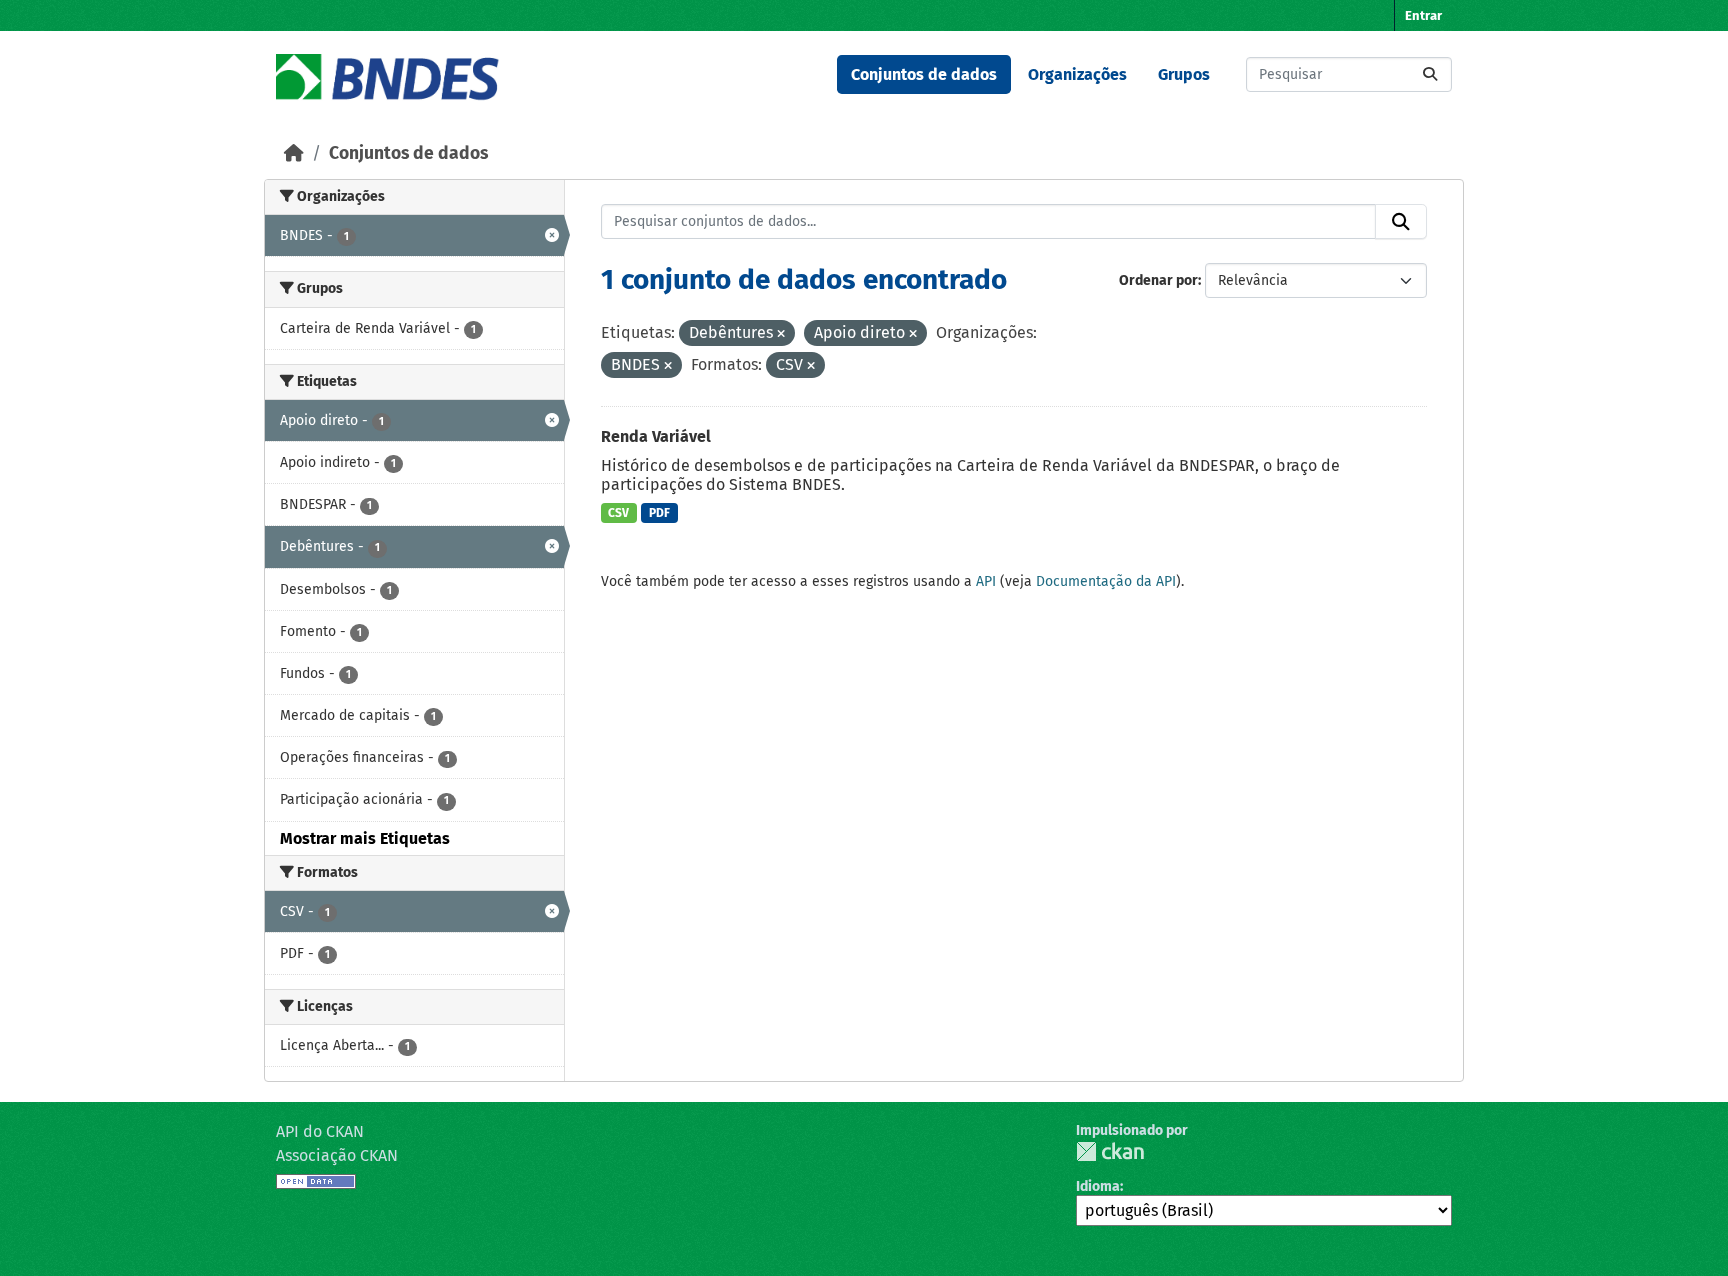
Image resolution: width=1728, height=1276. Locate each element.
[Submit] (1430, 74)
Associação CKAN (337, 1155)
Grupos (1184, 74)
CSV (618, 513)
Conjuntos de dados (924, 74)
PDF (659, 513)
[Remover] (781, 334)
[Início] (294, 153)
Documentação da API (1106, 581)
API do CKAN (320, 1131)
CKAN (1110, 1151)
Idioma (1098, 1186)
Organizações (1077, 74)
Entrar (1423, 15)
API (986, 581)
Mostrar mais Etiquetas (365, 838)
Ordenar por (1158, 280)
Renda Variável (656, 436)
